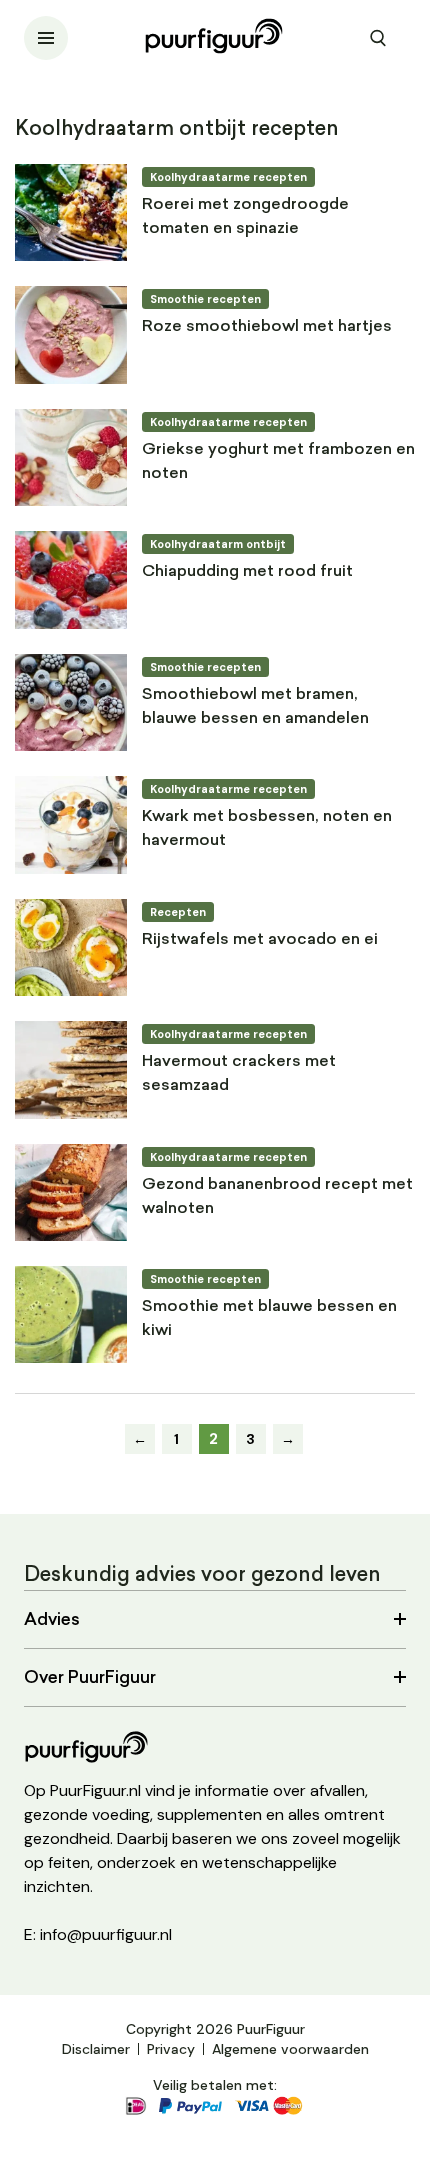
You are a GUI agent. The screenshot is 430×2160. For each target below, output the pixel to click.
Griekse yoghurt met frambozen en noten (278, 462)
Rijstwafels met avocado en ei (260, 940)
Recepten (178, 912)
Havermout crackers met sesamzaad (239, 1074)
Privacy (171, 2049)
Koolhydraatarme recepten (228, 177)
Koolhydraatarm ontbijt (218, 544)
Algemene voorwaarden (290, 2049)
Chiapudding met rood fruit (247, 572)
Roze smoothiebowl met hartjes (267, 327)
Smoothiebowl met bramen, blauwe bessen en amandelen (255, 707)
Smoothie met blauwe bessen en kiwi (269, 1319)
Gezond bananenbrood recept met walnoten (277, 1197)
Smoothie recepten (205, 299)
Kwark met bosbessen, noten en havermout (267, 829)
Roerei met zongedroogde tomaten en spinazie (245, 217)
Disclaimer (96, 2049)
